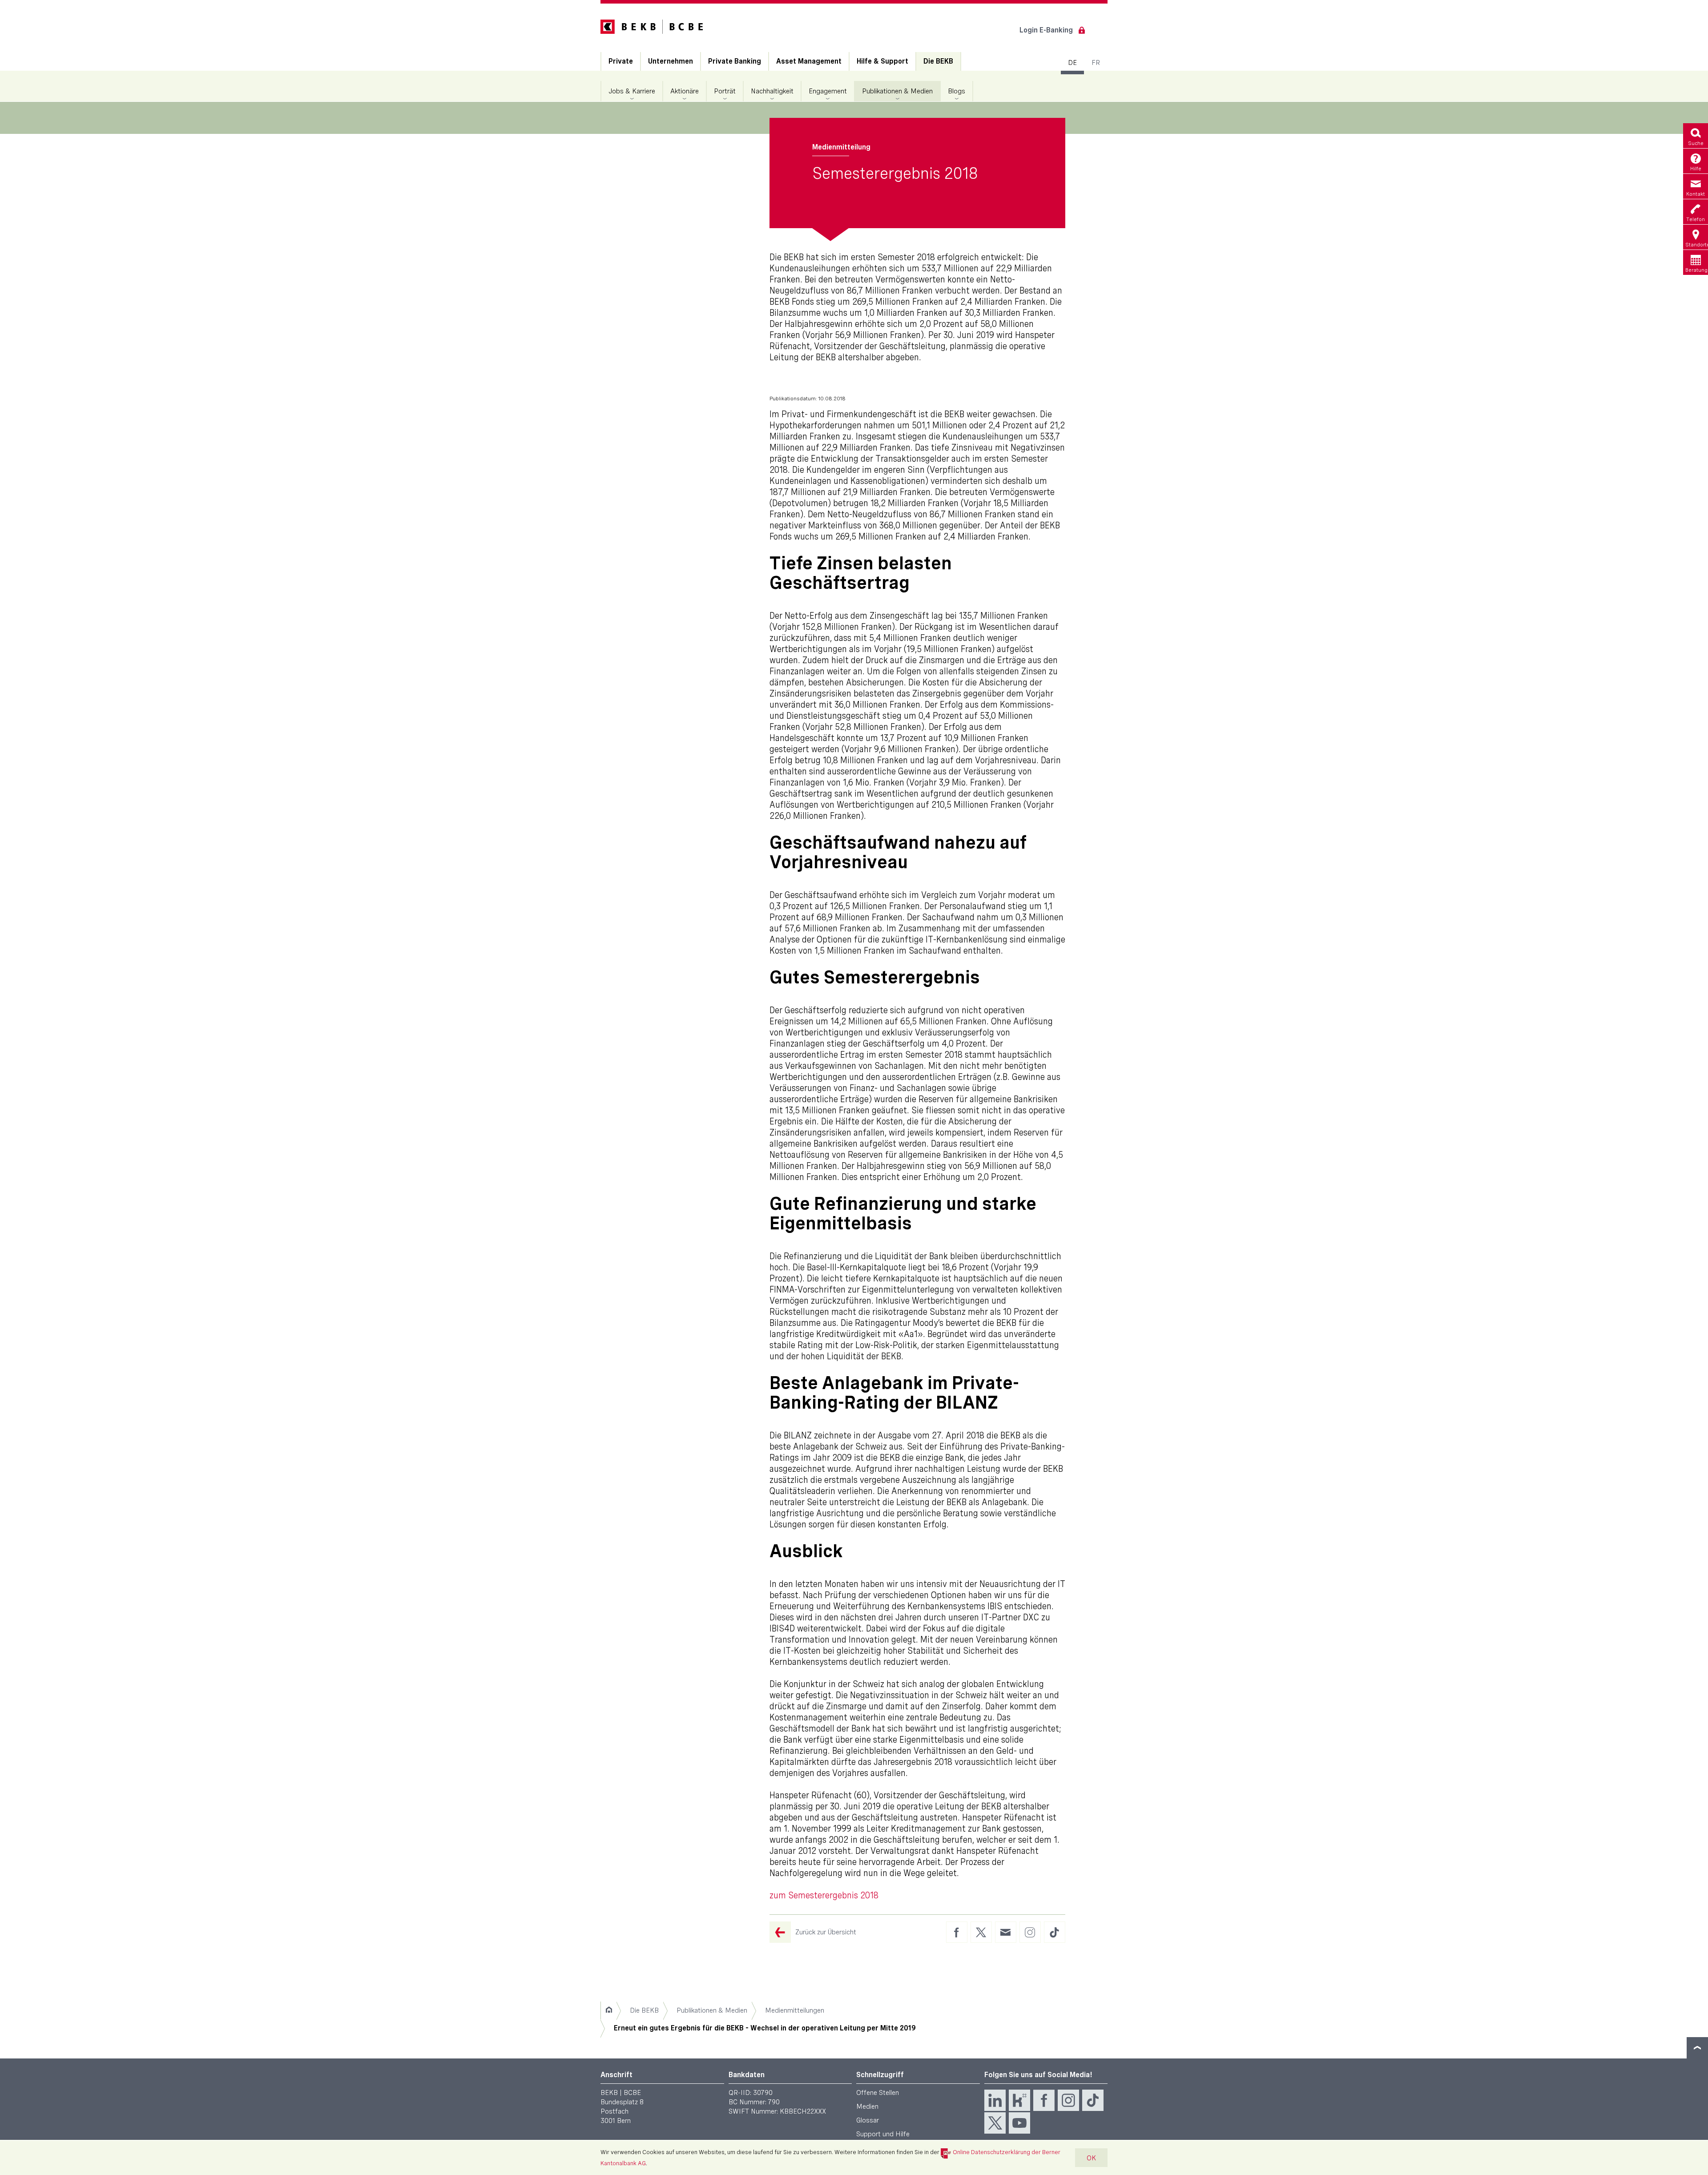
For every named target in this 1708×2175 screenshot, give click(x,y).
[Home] (609, 2010)
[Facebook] (1044, 2100)
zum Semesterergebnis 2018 (824, 1895)
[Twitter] (995, 2123)
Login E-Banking (1046, 30)
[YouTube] (1019, 2123)
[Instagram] (1068, 2100)
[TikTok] (1093, 2100)
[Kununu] (1019, 2100)
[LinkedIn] (995, 2100)
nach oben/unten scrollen (1697, 2048)
